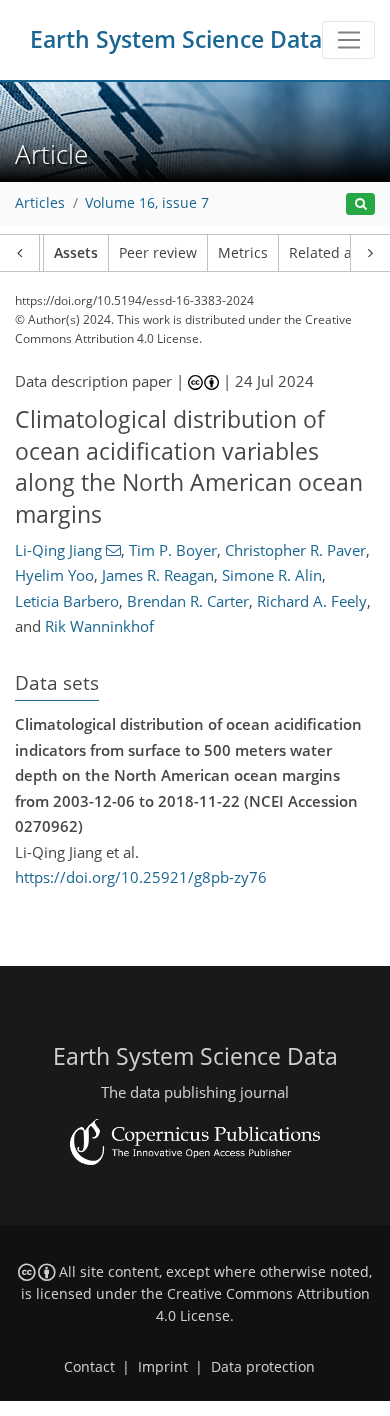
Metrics (243, 253)
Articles (40, 203)
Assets (76, 253)
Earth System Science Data (176, 39)
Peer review (158, 253)
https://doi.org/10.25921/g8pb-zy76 (141, 877)
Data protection (263, 1367)
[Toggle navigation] (348, 40)
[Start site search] (360, 204)
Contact (89, 1367)
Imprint (163, 1367)
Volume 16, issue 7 (147, 203)
